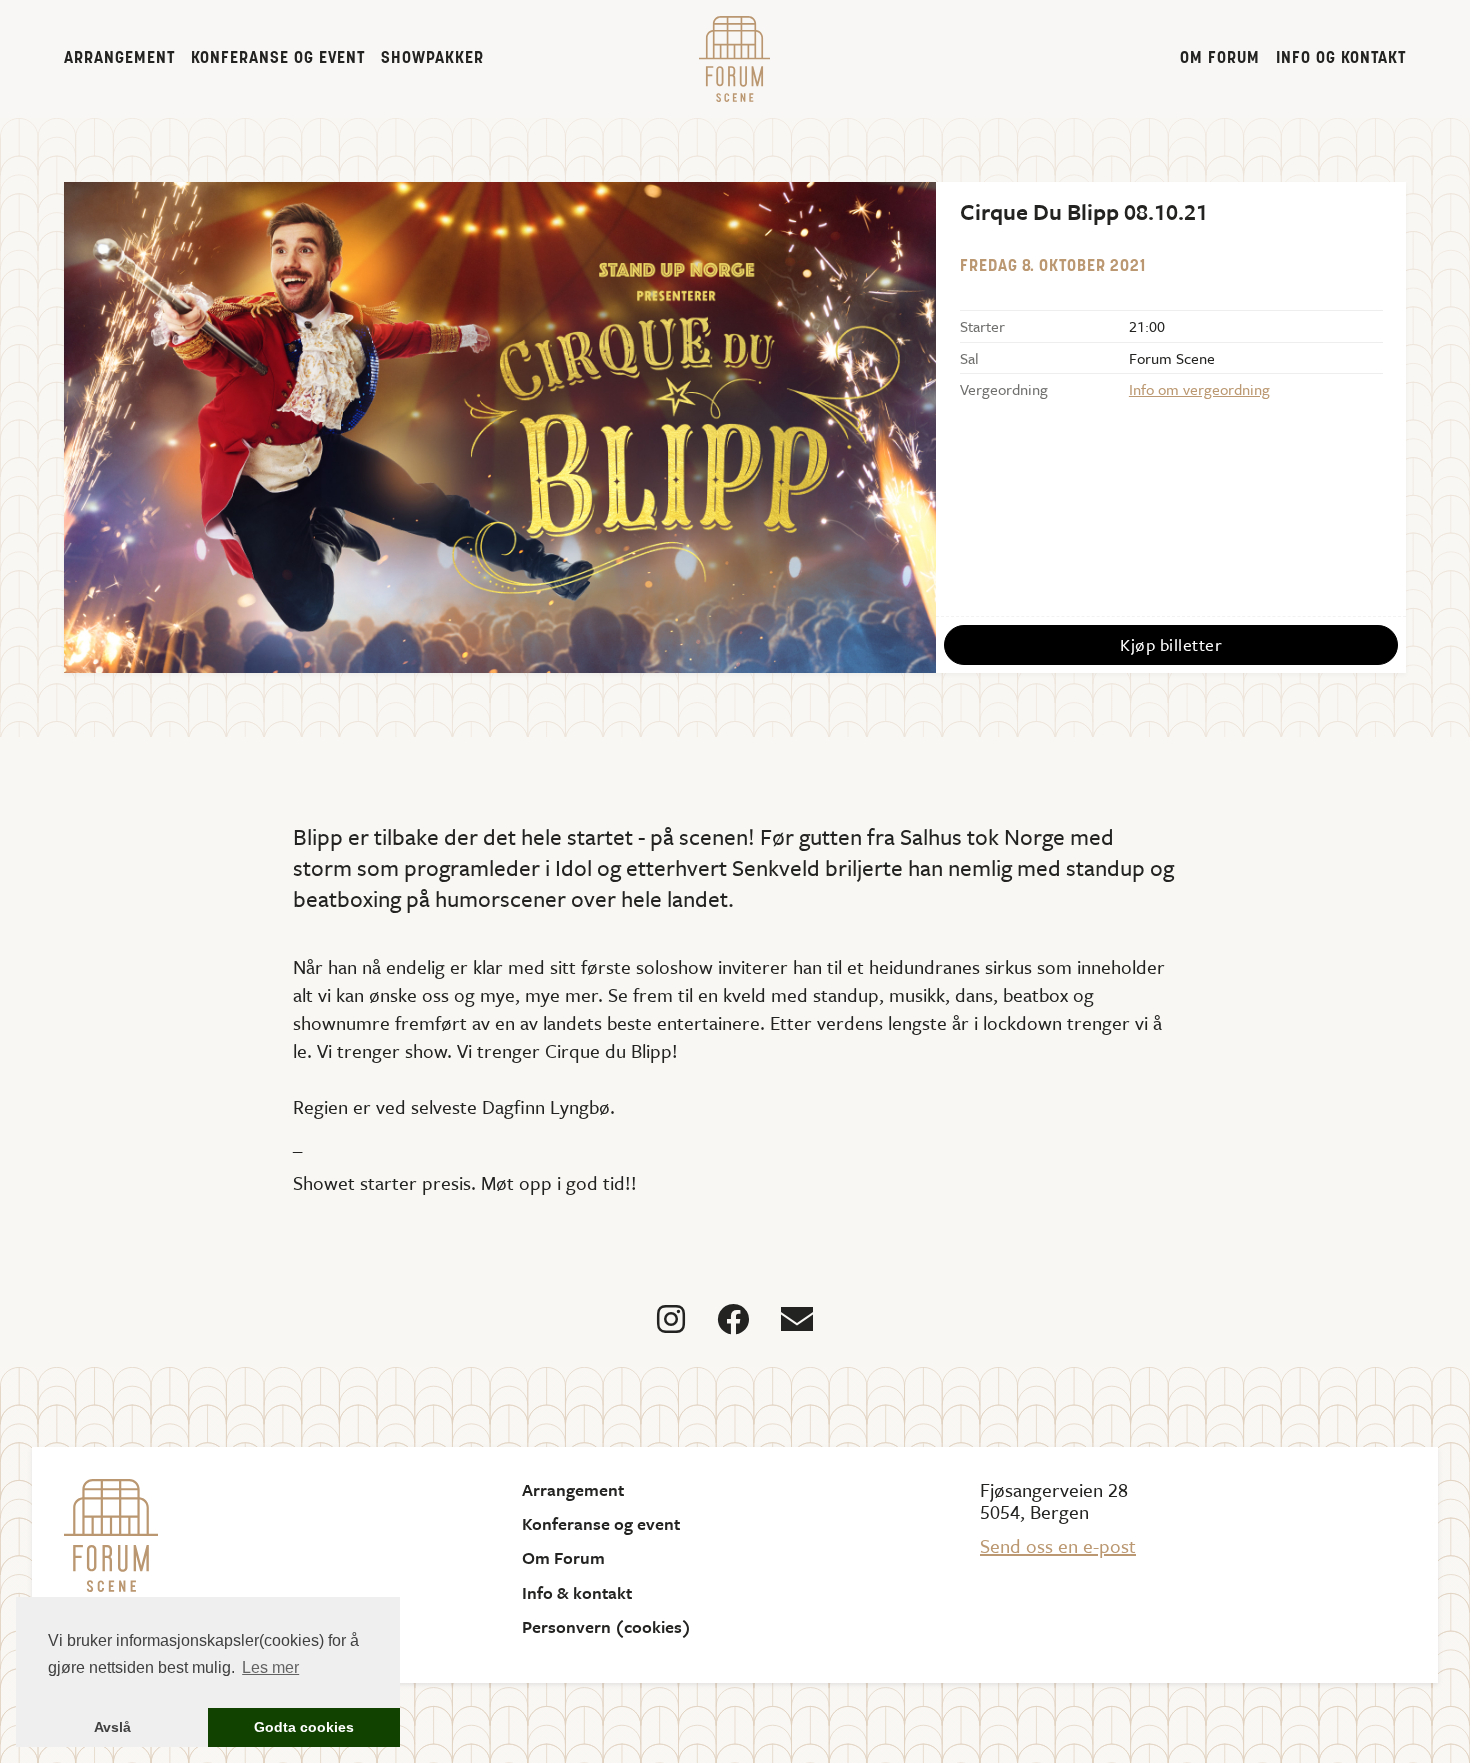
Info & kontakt (577, 1593)
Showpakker (432, 59)
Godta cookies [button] (304, 1727)
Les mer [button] (270, 1667)
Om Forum (1220, 59)
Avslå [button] (112, 1727)
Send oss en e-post (1058, 1545)
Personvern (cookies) (606, 1627)
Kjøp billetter (1171, 644)
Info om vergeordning (1199, 389)
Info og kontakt (1341, 59)
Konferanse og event (278, 59)
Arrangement (119, 59)
